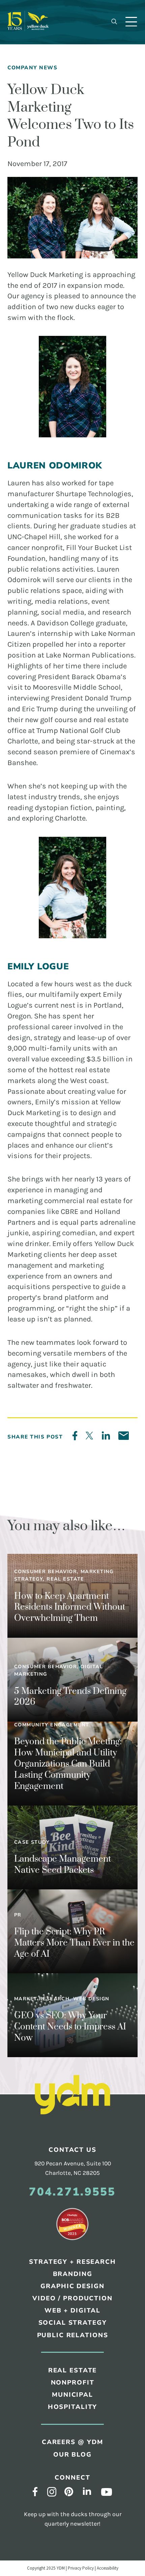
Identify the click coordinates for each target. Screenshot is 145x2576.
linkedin (87, 2491)
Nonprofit (73, 2383)
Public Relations (45, 219)
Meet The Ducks (43, 98)
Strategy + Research (52, 177)
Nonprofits (36, 340)
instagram (52, 2492)
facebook (35, 2491)
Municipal (34, 354)
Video (27, 275)
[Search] (114, 22)
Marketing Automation (55, 289)
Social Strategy (73, 2323)
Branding (33, 191)
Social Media (39, 261)
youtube (107, 2492)
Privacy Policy (81, 2568)
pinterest (69, 2491)
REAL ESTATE (73, 2370)
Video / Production (72, 2298)
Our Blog (33, 140)
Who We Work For (47, 126)
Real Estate (37, 327)
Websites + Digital (48, 247)
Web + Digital (72, 2310)
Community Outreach (52, 233)
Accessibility (108, 2568)
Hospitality (37, 369)
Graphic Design (43, 205)
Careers (31, 112)
